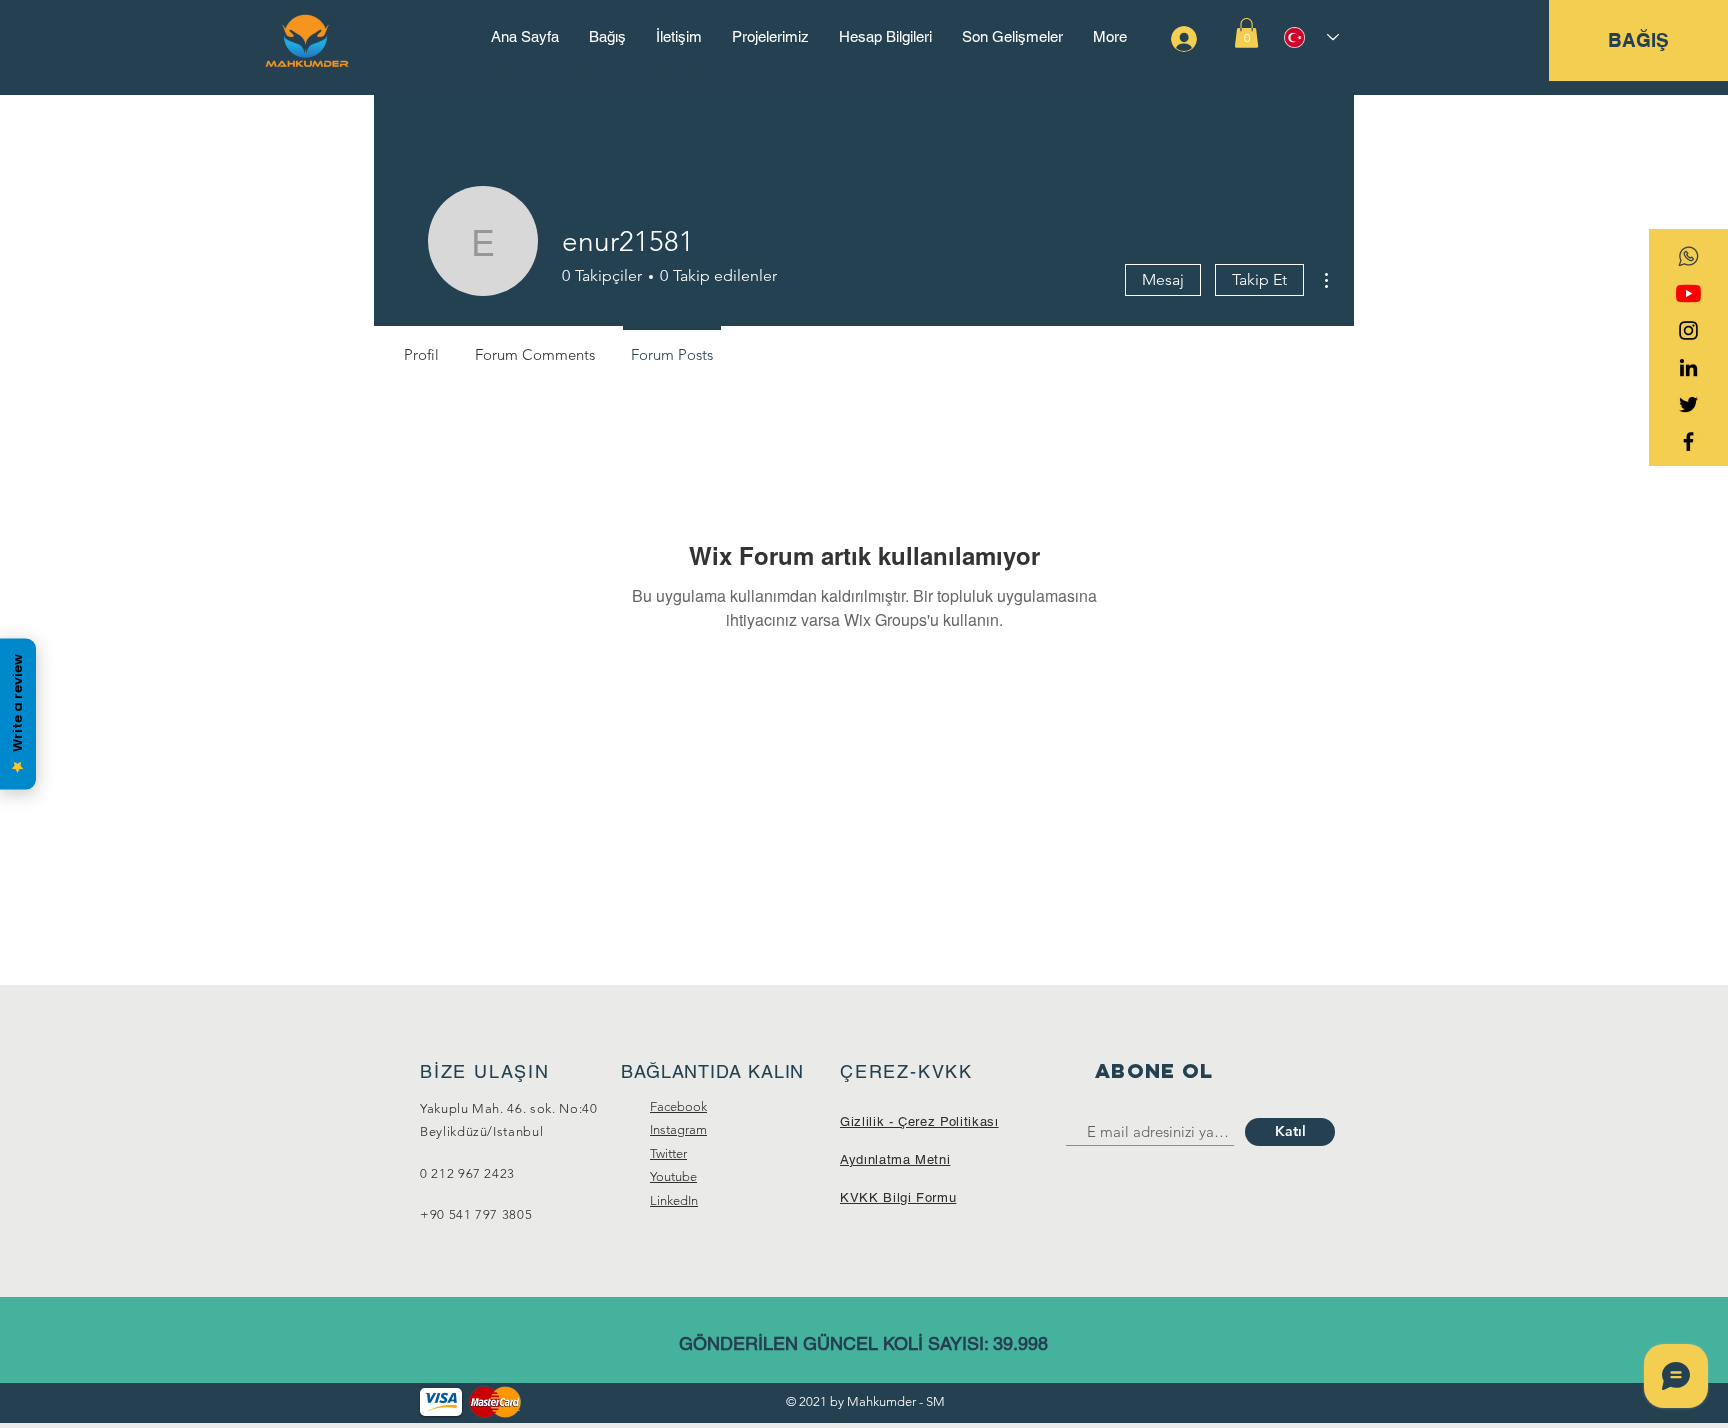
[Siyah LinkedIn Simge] (1688, 367)
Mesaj (1163, 279)
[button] (1246, 33)
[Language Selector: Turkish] (1311, 37)
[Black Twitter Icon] (1688, 404)
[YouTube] (1688, 293)
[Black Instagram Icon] (1688, 330)
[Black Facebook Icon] (1688, 441)
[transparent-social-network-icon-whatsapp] (1688, 256)
